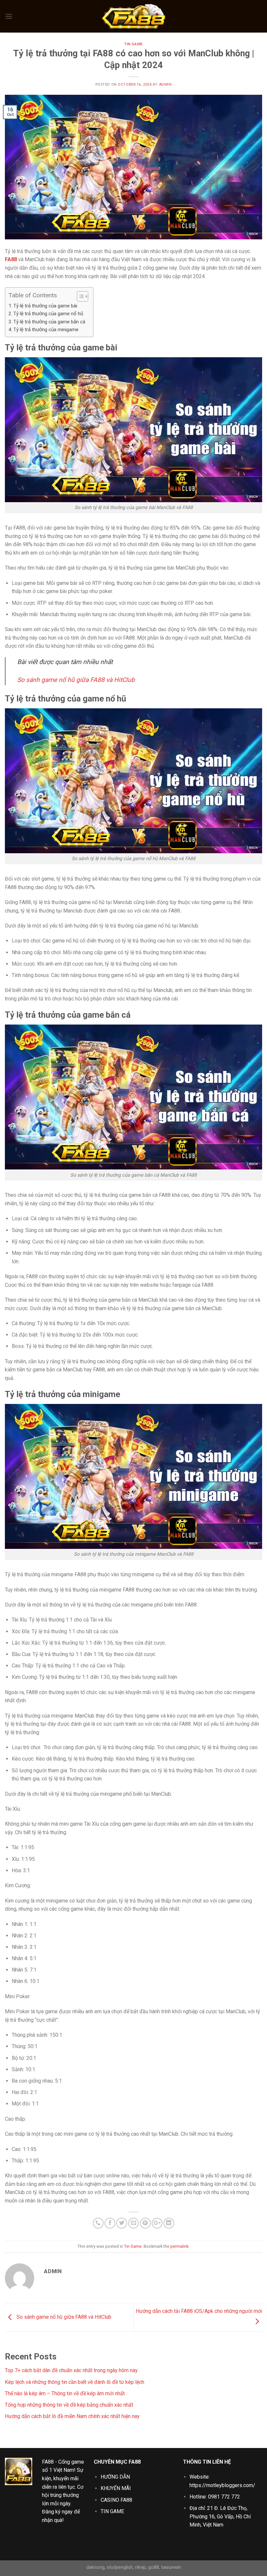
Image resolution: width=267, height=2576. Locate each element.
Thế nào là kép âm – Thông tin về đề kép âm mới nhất (65, 2393)
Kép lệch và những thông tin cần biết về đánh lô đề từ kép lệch (75, 2382)
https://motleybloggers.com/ (222, 2485)
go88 (154, 2567)
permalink (179, 2246)
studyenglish (120, 2567)
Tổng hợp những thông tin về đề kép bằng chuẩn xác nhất (69, 2405)
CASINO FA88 (116, 2500)
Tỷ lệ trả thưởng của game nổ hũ (49, 314)
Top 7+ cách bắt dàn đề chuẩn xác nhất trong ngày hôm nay (71, 2370)
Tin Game (133, 44)
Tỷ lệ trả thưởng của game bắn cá (50, 322)
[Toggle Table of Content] (79, 296)
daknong (95, 2567)
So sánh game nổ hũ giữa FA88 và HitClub (76, 680)
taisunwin (171, 2567)
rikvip (141, 2567)
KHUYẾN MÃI (116, 2488)
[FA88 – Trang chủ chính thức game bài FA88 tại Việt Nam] (133, 16)
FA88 (48, 2462)
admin (165, 85)
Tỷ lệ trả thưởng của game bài (45, 306)
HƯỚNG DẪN (115, 2477)
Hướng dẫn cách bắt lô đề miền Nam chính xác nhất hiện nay (72, 2416)
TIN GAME (112, 2511)
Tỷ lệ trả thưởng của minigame (47, 330)
